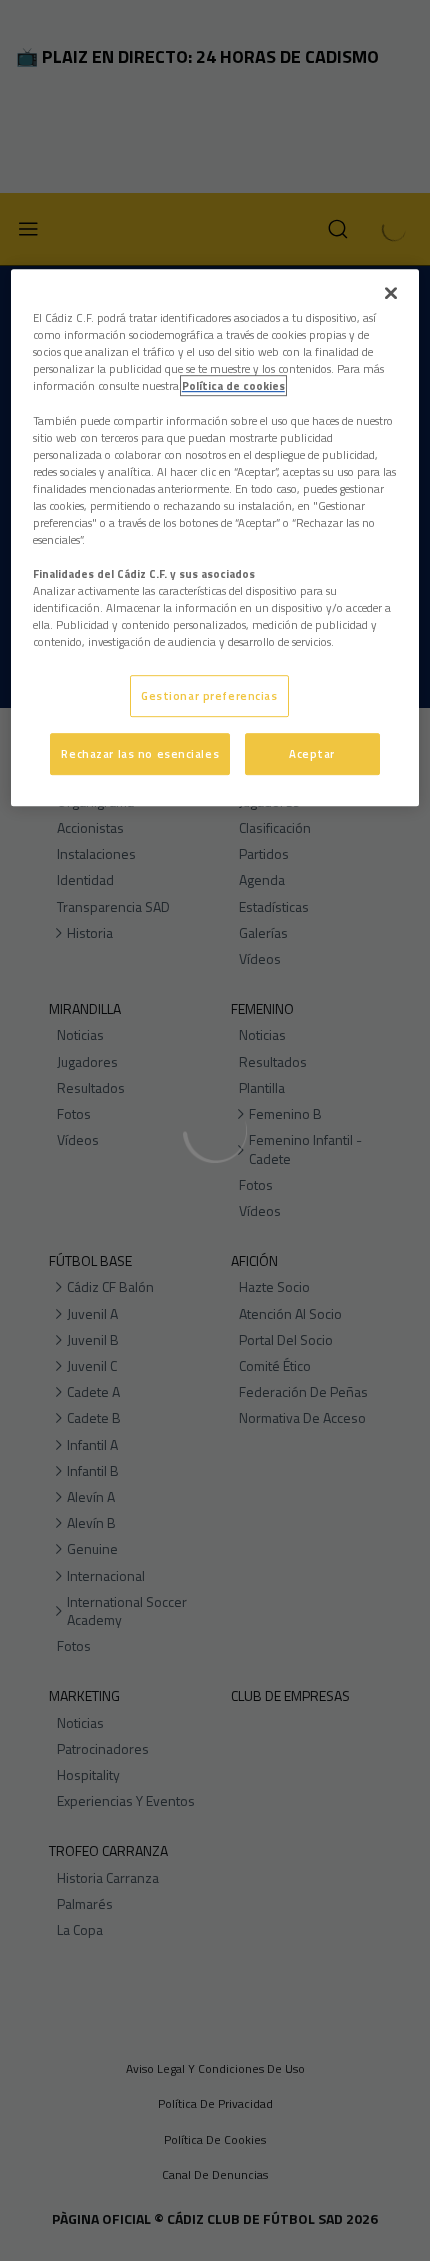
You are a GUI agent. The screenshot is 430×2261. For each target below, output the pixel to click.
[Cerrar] (391, 293)
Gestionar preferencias (209, 696)
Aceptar (312, 753)
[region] (215, 537)
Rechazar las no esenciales (140, 753)
